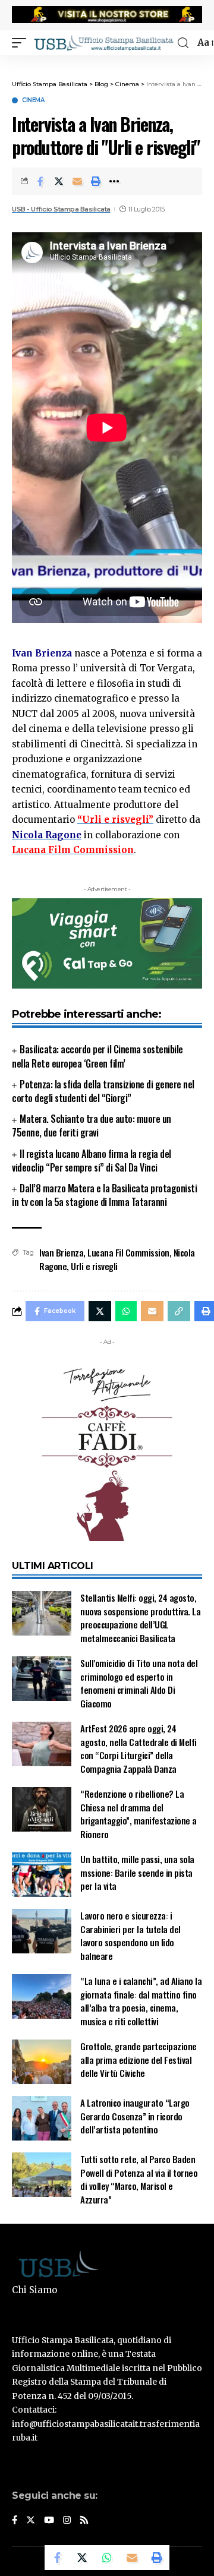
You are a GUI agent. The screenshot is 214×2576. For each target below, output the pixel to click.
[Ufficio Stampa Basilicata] (103, 43)
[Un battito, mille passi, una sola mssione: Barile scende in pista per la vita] (42, 1875)
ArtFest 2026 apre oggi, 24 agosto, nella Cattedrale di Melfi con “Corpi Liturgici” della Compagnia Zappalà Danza (139, 1748)
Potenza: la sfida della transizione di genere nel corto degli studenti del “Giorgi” (103, 1091)
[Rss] (84, 2521)
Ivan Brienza (61, 1252)
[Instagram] (67, 2521)
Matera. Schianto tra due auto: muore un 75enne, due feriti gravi (92, 1126)
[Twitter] (31, 2521)
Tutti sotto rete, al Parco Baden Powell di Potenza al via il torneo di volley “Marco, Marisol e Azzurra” (139, 2179)
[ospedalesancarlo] (107, 63)
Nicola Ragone (47, 835)
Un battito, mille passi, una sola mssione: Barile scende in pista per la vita (137, 1872)
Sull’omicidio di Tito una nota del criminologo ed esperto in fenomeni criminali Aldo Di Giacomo (139, 1683)
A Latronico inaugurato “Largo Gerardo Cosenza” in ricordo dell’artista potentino (135, 2116)
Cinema (33, 100)
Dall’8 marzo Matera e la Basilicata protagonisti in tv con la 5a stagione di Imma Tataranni (104, 1195)
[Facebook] (15, 2521)
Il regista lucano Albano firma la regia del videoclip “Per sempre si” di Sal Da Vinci (92, 1161)
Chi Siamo (34, 2290)
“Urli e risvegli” (115, 820)
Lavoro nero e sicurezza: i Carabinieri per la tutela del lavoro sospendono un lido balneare (130, 1936)
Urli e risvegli (94, 1266)
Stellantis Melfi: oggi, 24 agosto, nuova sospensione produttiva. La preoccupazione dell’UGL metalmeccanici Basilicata (140, 1618)
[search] (183, 43)
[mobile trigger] (22, 43)
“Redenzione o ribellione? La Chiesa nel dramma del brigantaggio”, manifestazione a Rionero (139, 1814)
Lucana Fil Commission (128, 1252)
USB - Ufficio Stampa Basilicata (61, 209)
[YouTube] (49, 2521)
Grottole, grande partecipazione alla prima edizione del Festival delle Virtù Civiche (139, 2059)
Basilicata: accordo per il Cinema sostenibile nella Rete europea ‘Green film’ (97, 1056)
